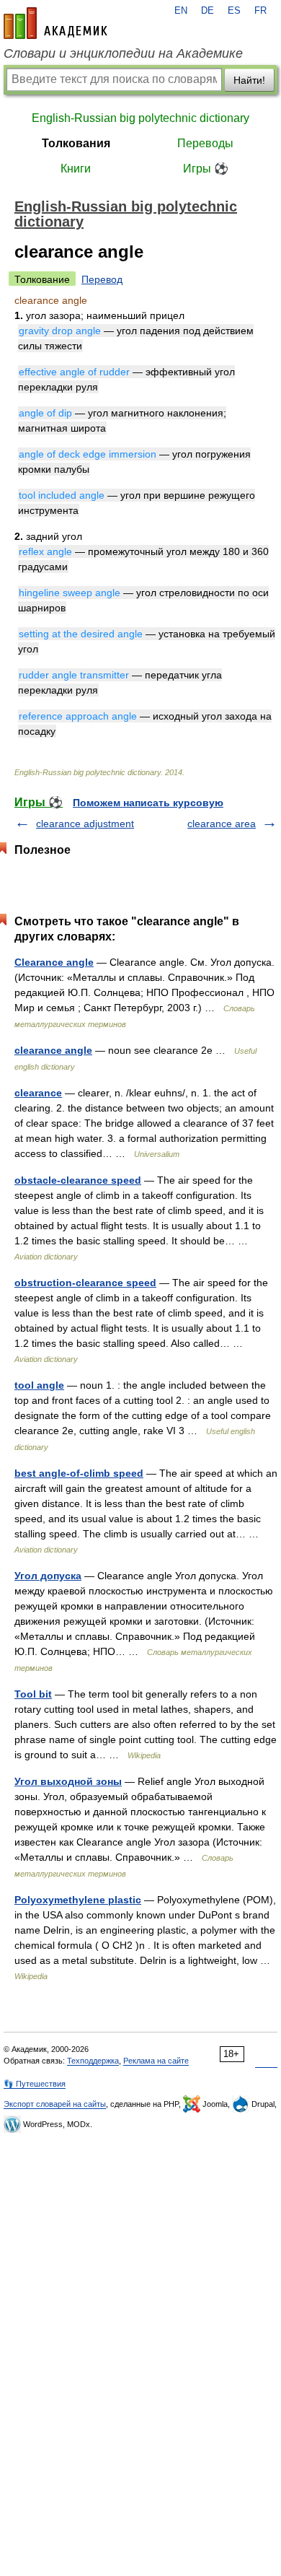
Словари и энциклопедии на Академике (123, 53)
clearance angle (53, 1050)
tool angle (39, 1385)
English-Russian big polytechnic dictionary (140, 118)
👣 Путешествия (35, 2084)
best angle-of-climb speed (79, 1473)
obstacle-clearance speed (78, 1180)
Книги (76, 169)
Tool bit (33, 1694)
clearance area (222, 824)
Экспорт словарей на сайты (55, 2104)
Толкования (76, 143)
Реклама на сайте (156, 2061)
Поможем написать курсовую (148, 803)
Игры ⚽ (206, 169)
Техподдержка (93, 2061)
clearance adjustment (85, 824)
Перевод (102, 279)
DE (208, 11)
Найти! (249, 80)
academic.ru (55, 23)
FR (260, 11)
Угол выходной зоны (68, 1781)
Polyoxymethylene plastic (78, 1900)
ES (234, 11)
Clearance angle (54, 962)
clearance (38, 1093)
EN (181, 11)
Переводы (205, 143)
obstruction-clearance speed (85, 1283)
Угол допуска (48, 1576)
